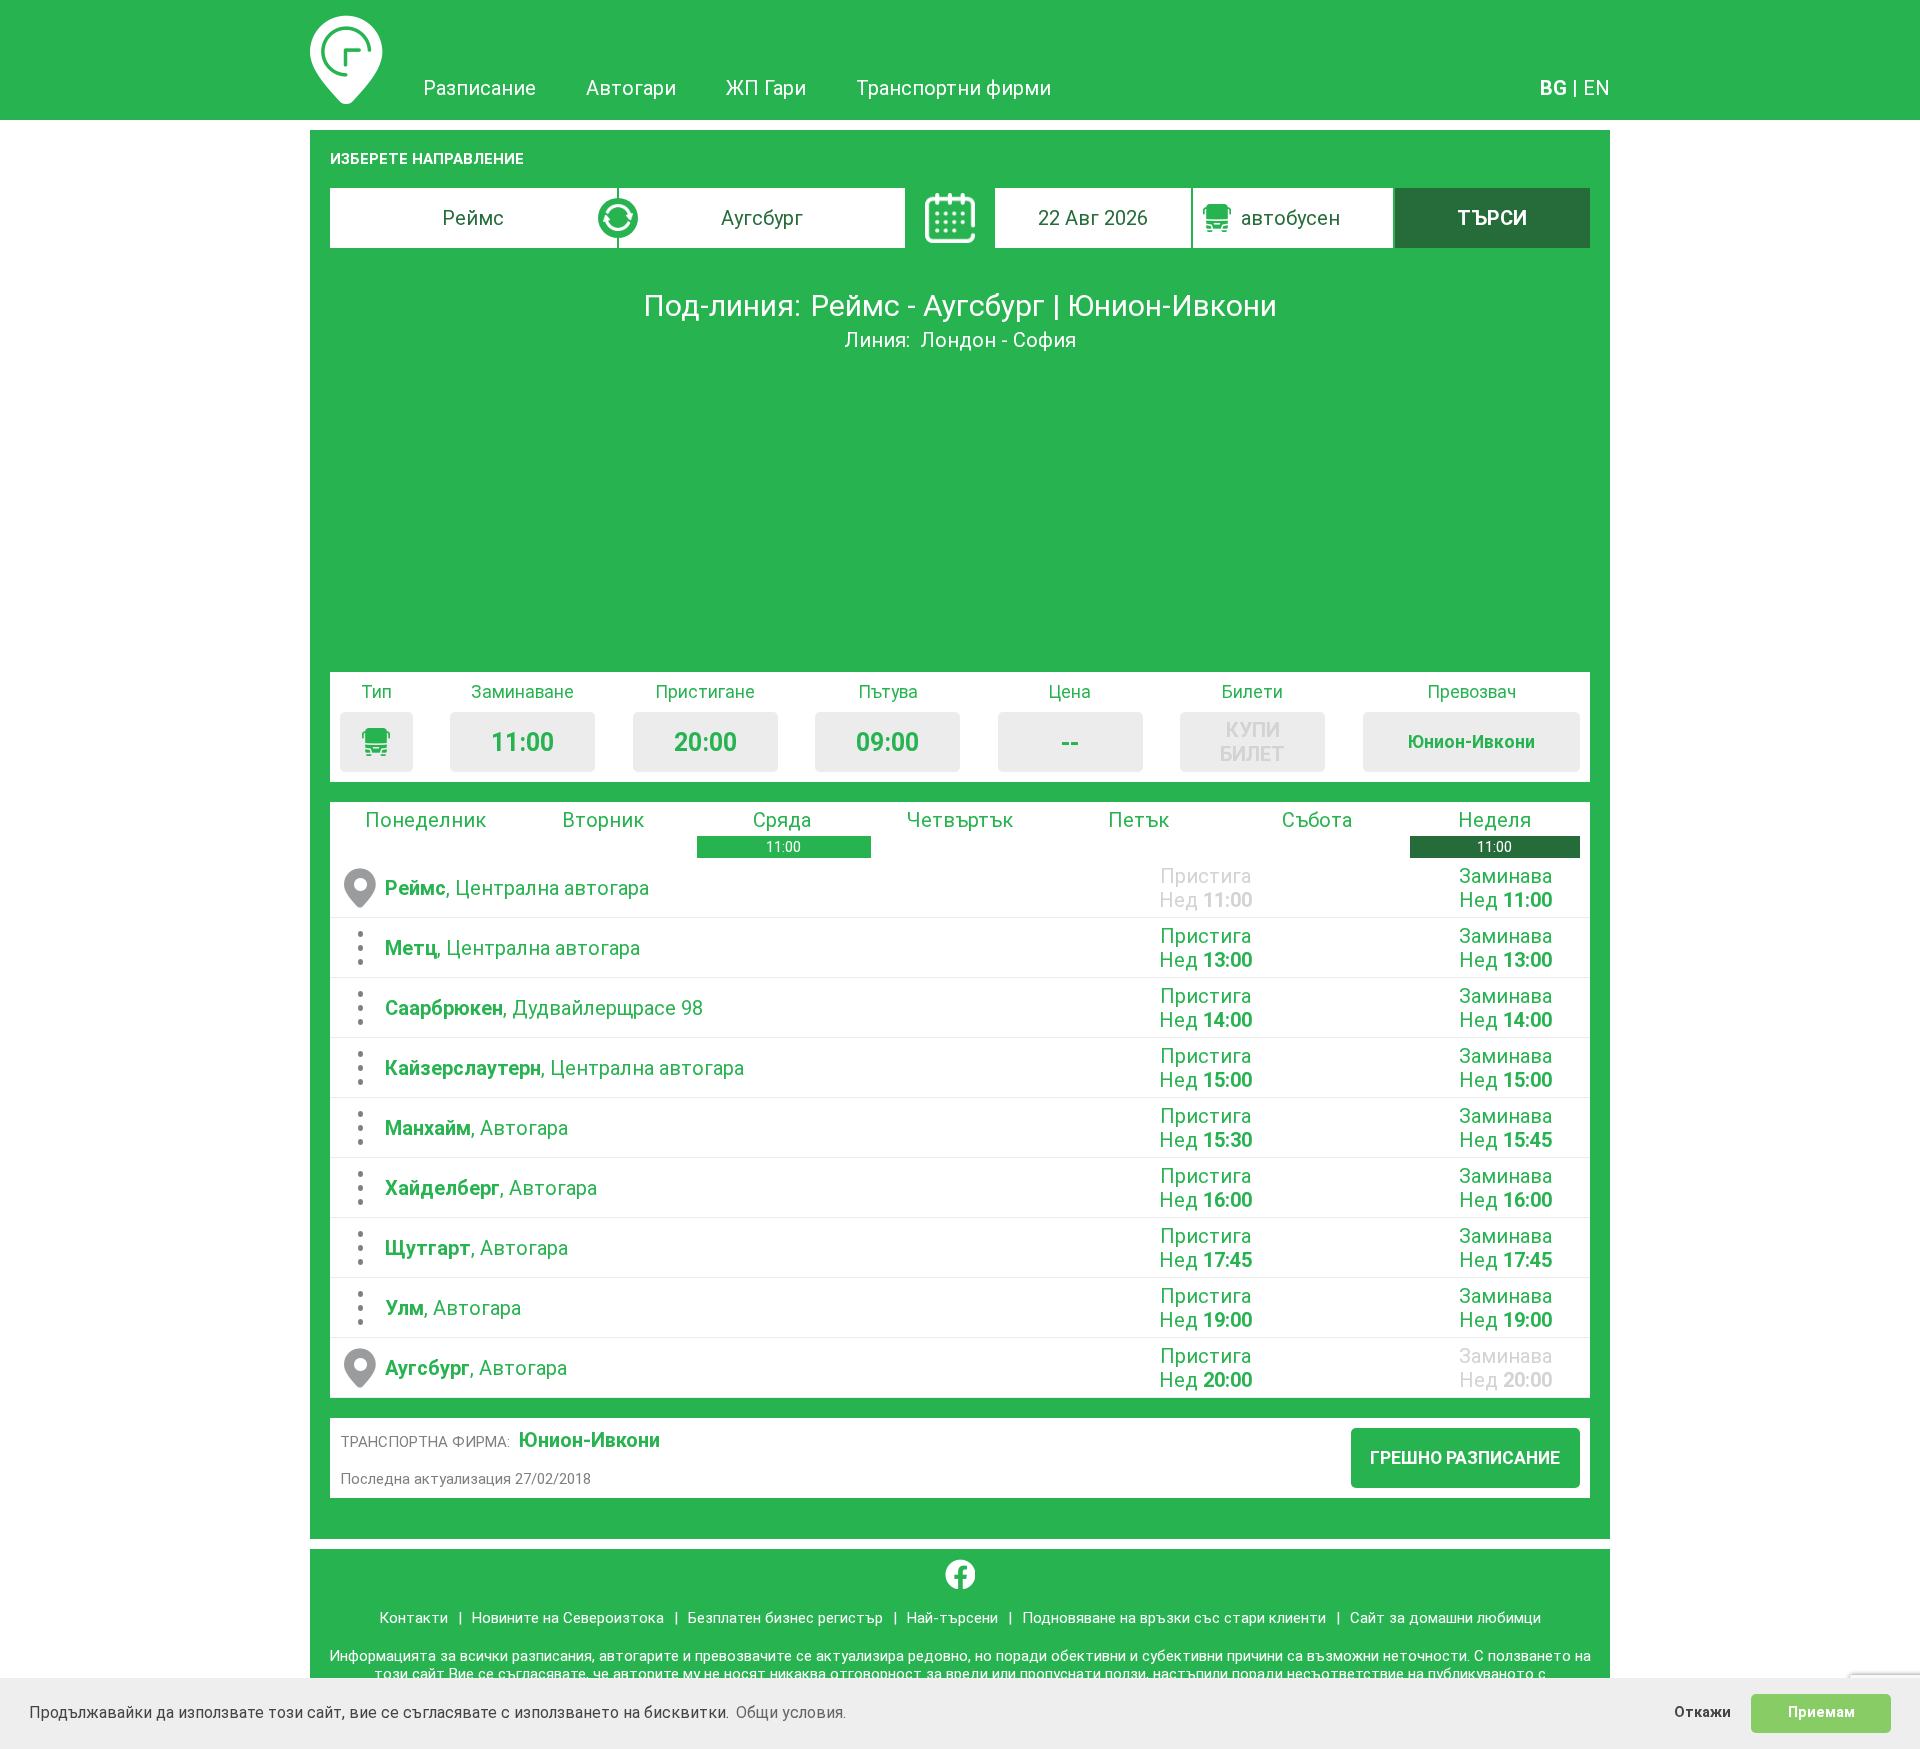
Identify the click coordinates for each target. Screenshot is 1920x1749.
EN (1596, 88)
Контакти (413, 1618)
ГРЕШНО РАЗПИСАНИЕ (1465, 1458)
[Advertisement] (960, 512)
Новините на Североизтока (568, 1618)
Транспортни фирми (953, 88)
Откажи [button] (1702, 1712)
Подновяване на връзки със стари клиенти (1174, 1618)
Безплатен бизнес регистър (785, 1618)
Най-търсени (952, 1618)
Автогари (631, 88)
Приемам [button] (1821, 1712)
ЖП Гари (766, 88)
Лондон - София (998, 340)
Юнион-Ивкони (589, 1440)
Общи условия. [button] (791, 1712)
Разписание (346, 27)
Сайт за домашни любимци (1445, 1618)
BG (1553, 88)
